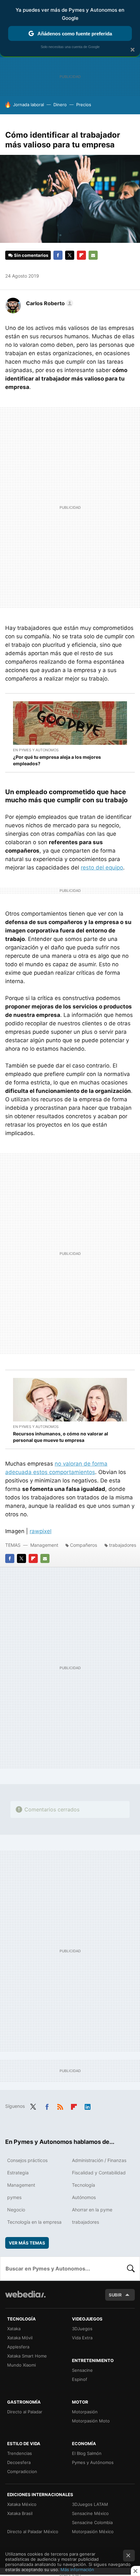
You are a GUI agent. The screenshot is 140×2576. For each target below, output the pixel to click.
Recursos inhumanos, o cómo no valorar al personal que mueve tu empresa (61, 1437)
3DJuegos (82, 2329)
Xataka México (22, 2504)
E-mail (93, 255)
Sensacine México (90, 2513)
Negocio (16, 2210)
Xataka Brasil (20, 2513)
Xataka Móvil (20, 2338)
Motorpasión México (93, 2532)
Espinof (80, 2379)
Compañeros (84, 1545)
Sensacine (82, 2370)
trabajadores (123, 1545)
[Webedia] (25, 2299)
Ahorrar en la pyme (92, 2210)
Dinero (60, 105)
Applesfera (18, 2347)
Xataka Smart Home (27, 2356)
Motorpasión (85, 2412)
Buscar (131, 2269)
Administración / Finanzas (99, 2160)
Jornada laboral (28, 105)
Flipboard (81, 255)
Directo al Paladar (25, 2412)
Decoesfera (19, 2462)
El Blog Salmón (87, 2453)
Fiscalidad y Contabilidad (99, 2173)
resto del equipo (102, 868)
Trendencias (20, 2453)
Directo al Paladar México (33, 2532)
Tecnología (84, 2185)
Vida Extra (82, 2338)
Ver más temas (27, 2243)
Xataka (14, 2329)
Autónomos (84, 2197)
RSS (60, 2106)
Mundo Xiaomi (21, 2365)
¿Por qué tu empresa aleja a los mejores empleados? (57, 760)
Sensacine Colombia (92, 2522)
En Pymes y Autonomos (36, 750)
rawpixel (41, 1531)
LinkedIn (88, 2106)
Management (44, 1545)
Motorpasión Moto (91, 2421)
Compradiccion (22, 2471)
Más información (77, 2570)
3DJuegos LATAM (90, 2504)
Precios (84, 105)
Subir (115, 2295)
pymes (14, 2197)
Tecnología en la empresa (34, 2222)
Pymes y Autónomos (93, 2462)
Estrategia (18, 2173)
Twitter (70, 255)
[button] (49, 303)
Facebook (58, 255)
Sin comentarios (31, 255)
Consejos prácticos (27, 2160)
